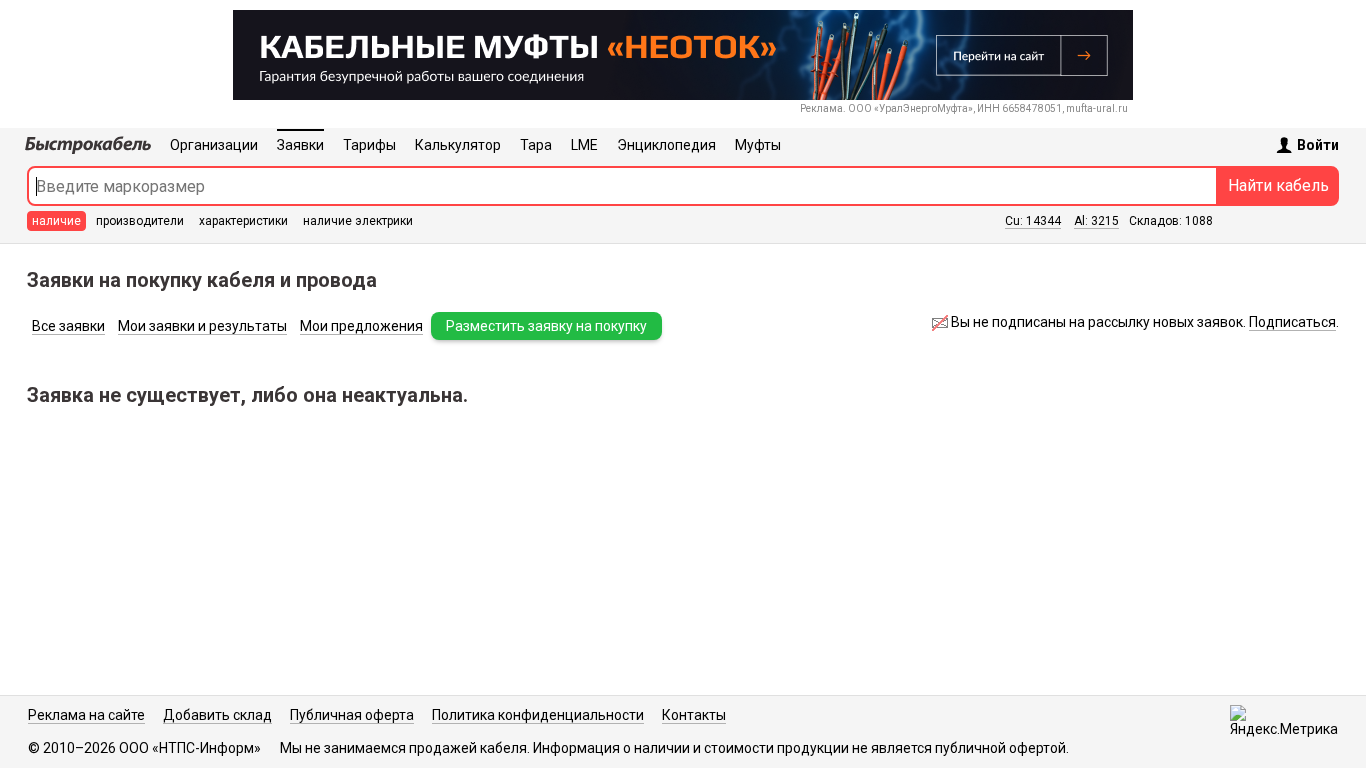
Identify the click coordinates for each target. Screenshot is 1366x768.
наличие (56, 221)
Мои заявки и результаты (202, 326)
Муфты (758, 145)
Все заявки (68, 326)
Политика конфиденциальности (538, 715)
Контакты (694, 715)
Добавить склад (217, 715)
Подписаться (1292, 322)
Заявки (300, 145)
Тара (536, 145)
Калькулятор (458, 145)
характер (243, 221)
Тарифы (369, 145)
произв (140, 221)
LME (584, 145)
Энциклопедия (666, 145)
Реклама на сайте (86, 715)
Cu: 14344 (1033, 221)
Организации (214, 145)
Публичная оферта (352, 715)
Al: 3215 (1096, 221)
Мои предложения (361, 326)
